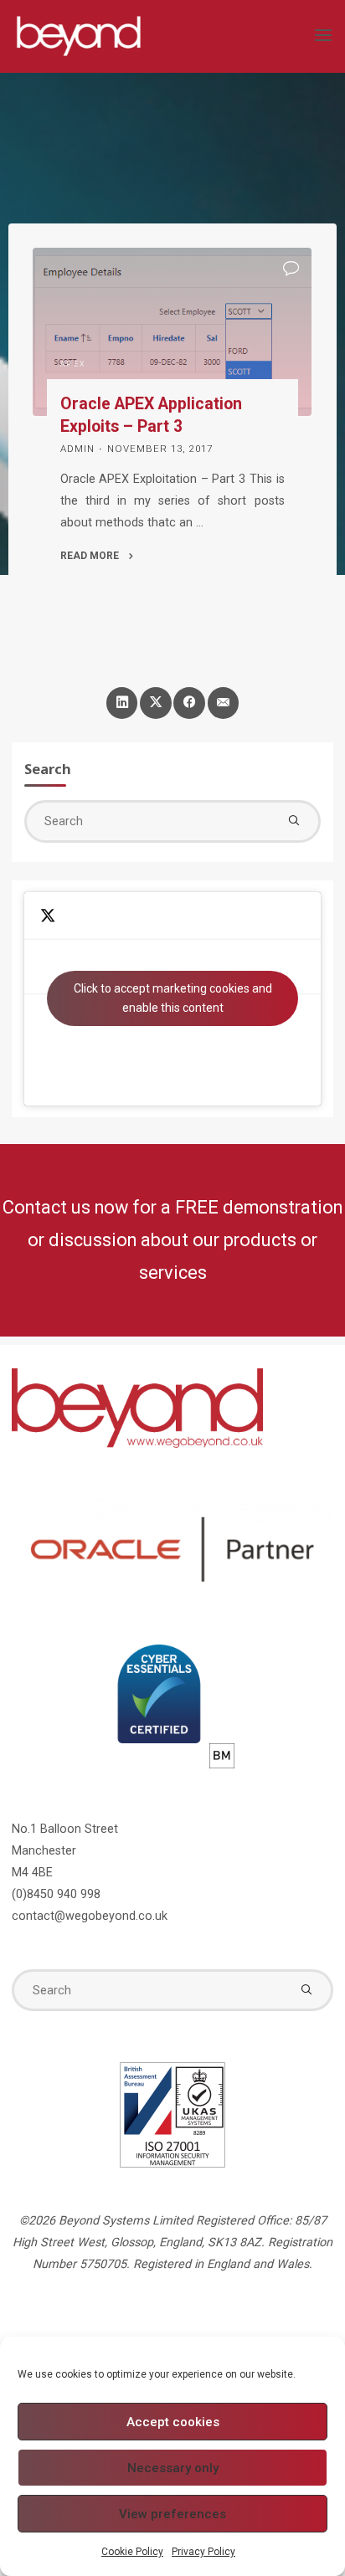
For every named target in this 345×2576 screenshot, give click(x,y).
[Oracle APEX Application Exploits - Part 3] (172, 332)
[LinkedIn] (122, 703)
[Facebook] (189, 703)
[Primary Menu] (323, 36)
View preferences (172, 2514)
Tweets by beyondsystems (173, 998)
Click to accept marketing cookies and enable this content (173, 998)
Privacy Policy (203, 2552)
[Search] (294, 821)
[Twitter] (155, 703)
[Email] (223, 703)
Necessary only (173, 2468)
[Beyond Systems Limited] (78, 36)
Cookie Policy (132, 2552)
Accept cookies (173, 2422)
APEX (73, 364)
